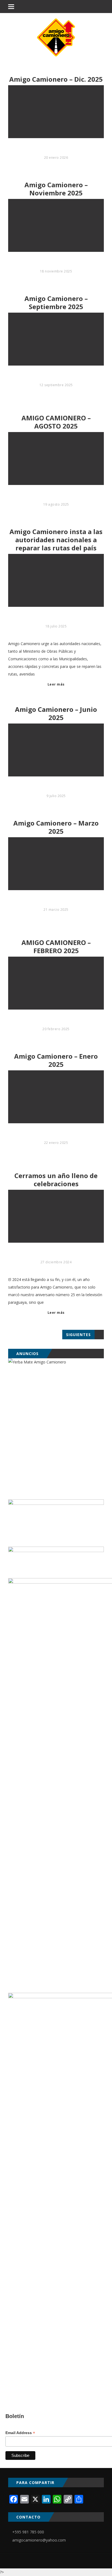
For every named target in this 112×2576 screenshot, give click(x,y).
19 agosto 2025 (56, 504)
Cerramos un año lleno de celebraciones (56, 1180)
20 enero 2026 (56, 158)
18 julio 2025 (56, 626)
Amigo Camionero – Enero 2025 (56, 1060)
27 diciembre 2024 (56, 1262)
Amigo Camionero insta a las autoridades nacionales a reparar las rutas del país (56, 540)
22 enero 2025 (56, 1143)
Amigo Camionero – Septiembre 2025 (56, 303)
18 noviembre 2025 (56, 271)
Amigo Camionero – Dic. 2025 (56, 79)
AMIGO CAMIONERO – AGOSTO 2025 (56, 422)
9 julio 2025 (56, 796)
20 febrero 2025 (56, 1029)
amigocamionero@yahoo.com (39, 2540)
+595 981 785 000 (28, 2532)
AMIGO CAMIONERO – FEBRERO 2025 (56, 947)
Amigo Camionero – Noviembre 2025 (56, 189)
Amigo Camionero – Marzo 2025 (56, 827)
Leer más (56, 684)
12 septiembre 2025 (56, 385)
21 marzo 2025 (56, 910)
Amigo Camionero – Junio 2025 (56, 713)
